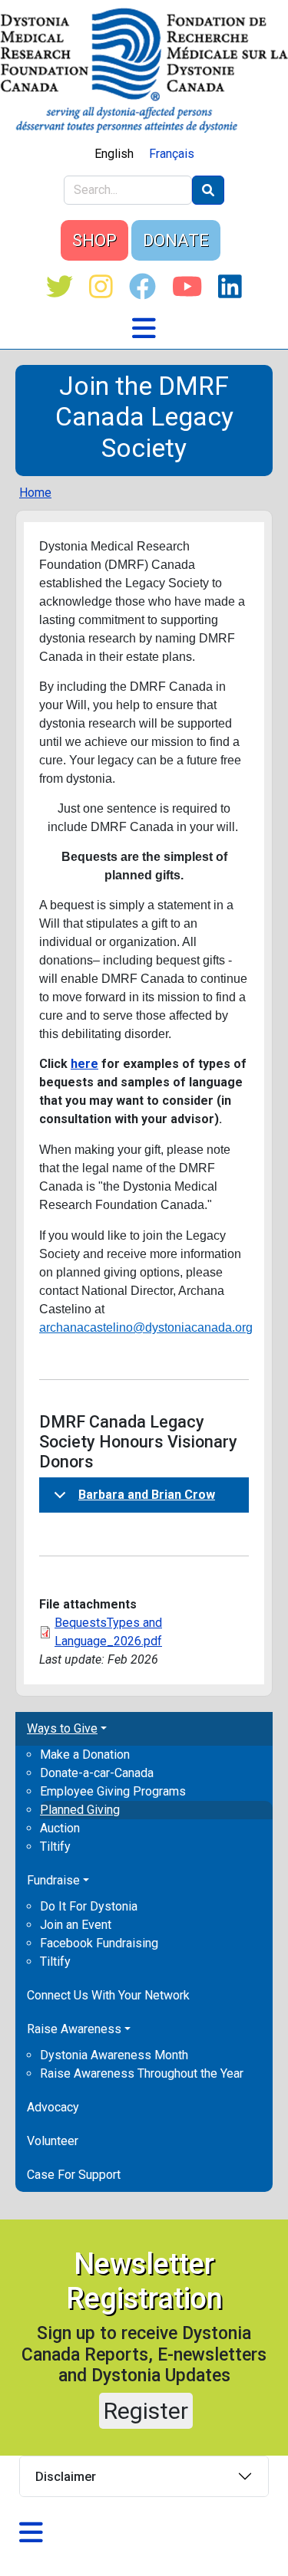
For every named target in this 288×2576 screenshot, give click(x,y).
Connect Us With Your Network (108, 1995)
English (114, 154)
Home (35, 493)
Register (146, 2411)
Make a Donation (85, 1755)
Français (172, 154)
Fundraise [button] (53, 1880)
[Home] (144, 70)
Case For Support (74, 2175)
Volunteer (53, 2141)
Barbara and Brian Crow (147, 1495)
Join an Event (76, 1925)
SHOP (94, 240)
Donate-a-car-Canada (97, 1773)
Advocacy (53, 2107)
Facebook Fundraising (99, 1943)
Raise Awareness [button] (74, 2029)
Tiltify (55, 1847)
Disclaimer (66, 2477)
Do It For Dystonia (89, 1906)
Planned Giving (80, 1810)
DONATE (176, 240)
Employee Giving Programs (113, 1791)
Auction (60, 1828)
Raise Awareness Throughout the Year (142, 2073)
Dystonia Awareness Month (114, 2055)
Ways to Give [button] (62, 1728)
